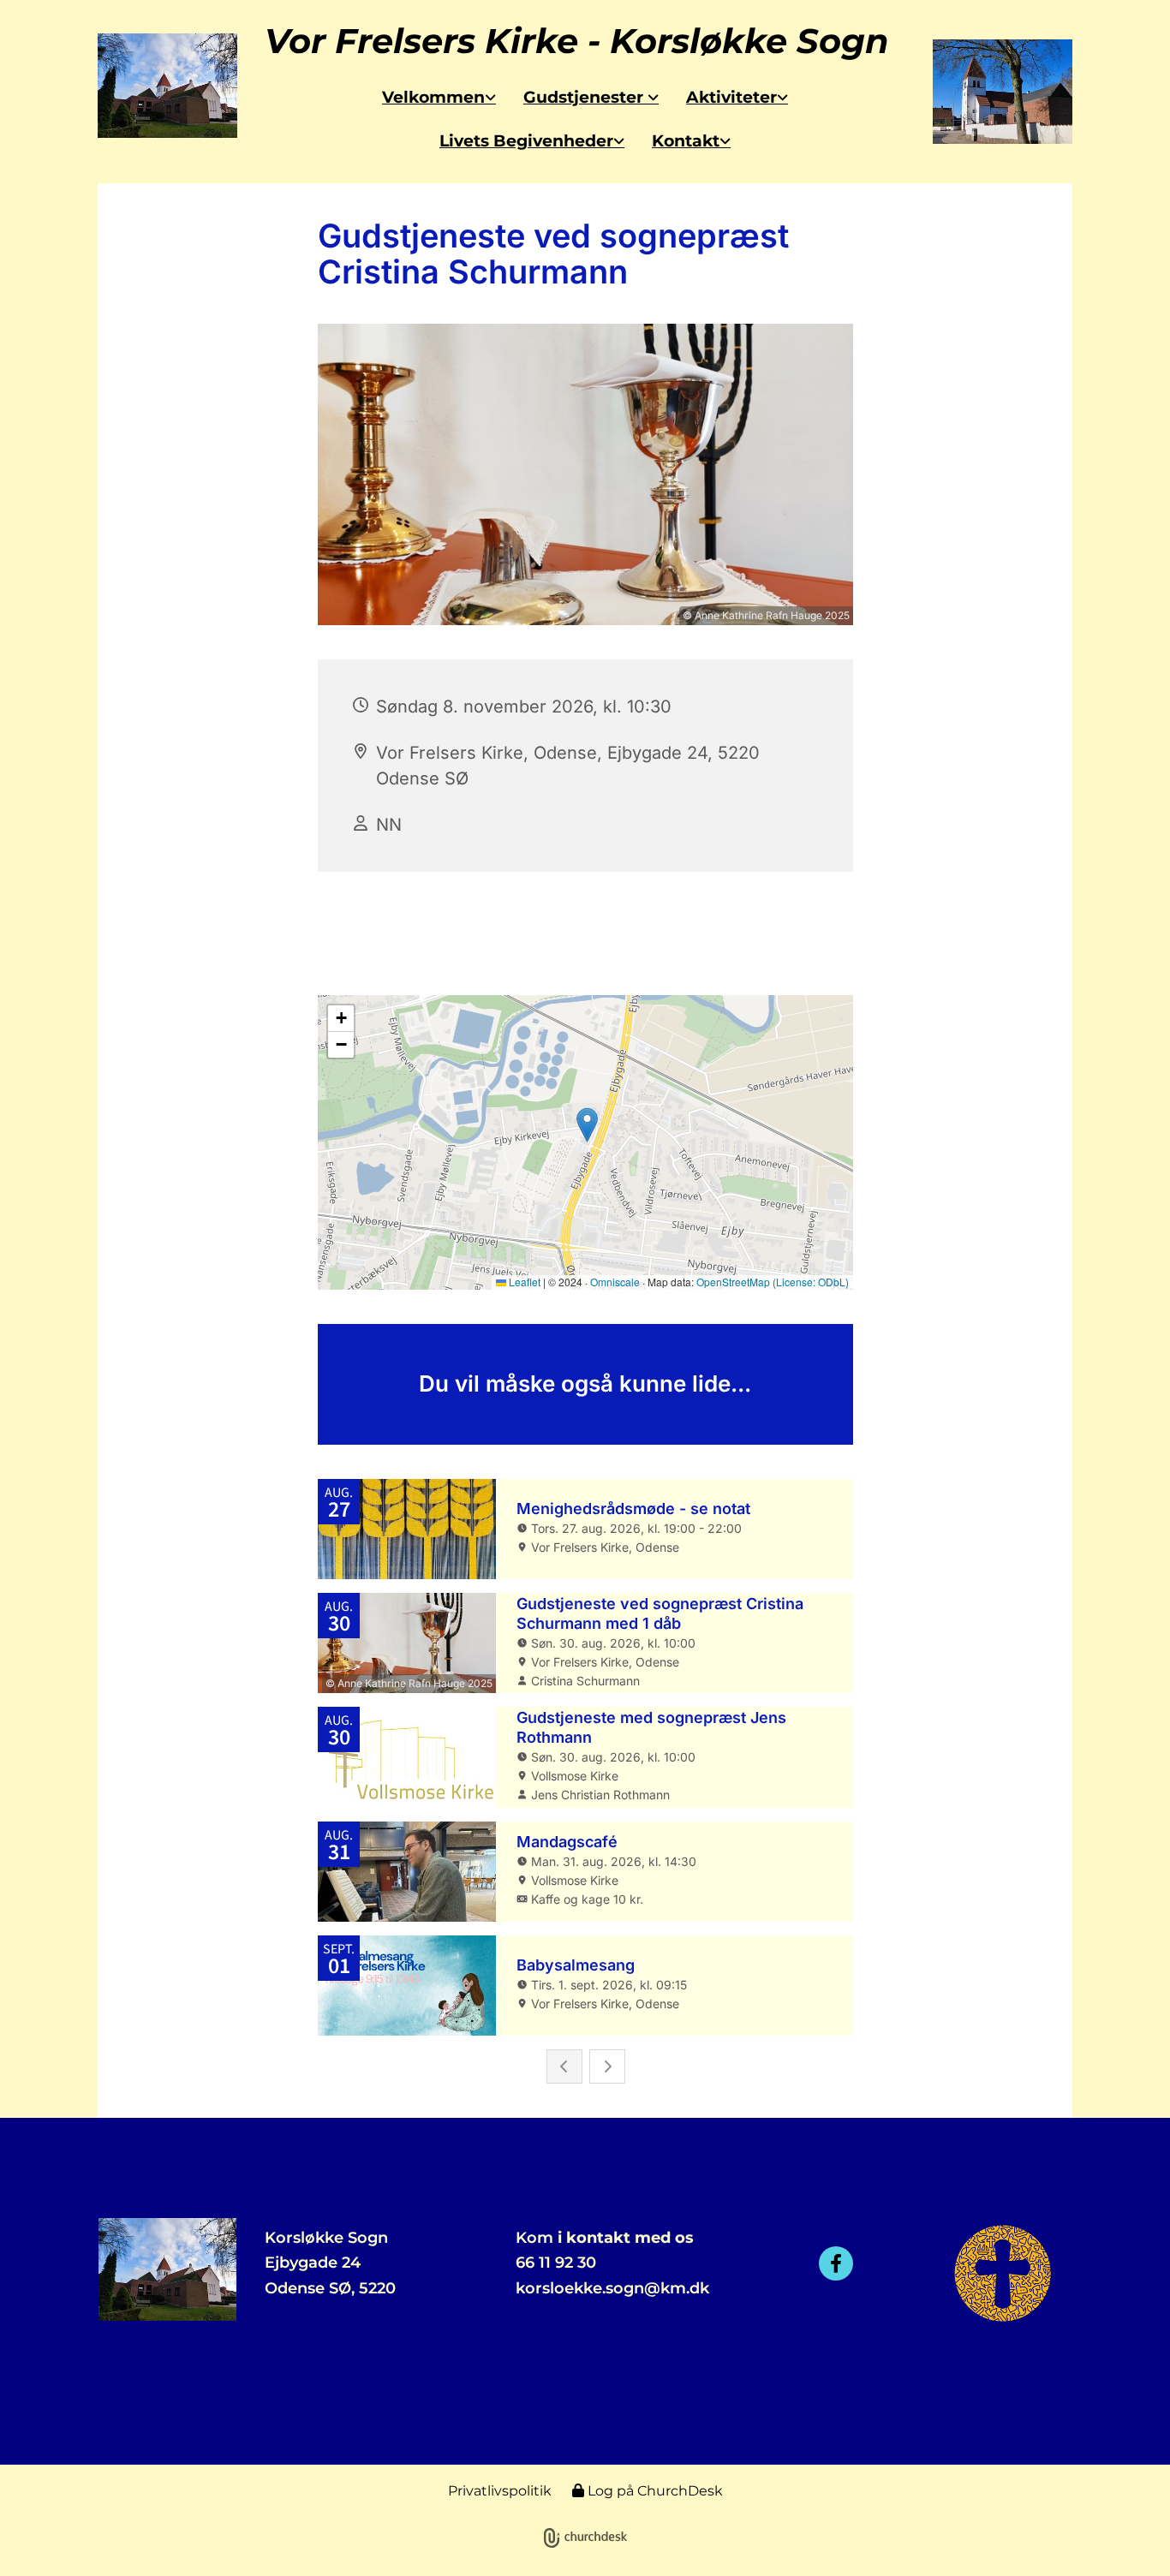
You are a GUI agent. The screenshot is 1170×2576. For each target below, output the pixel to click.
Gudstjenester (585, 97)
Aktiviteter (731, 97)
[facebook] (836, 2263)
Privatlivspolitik (500, 2491)
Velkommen (433, 97)
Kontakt (686, 141)
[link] (439, 97)
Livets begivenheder (526, 141)
